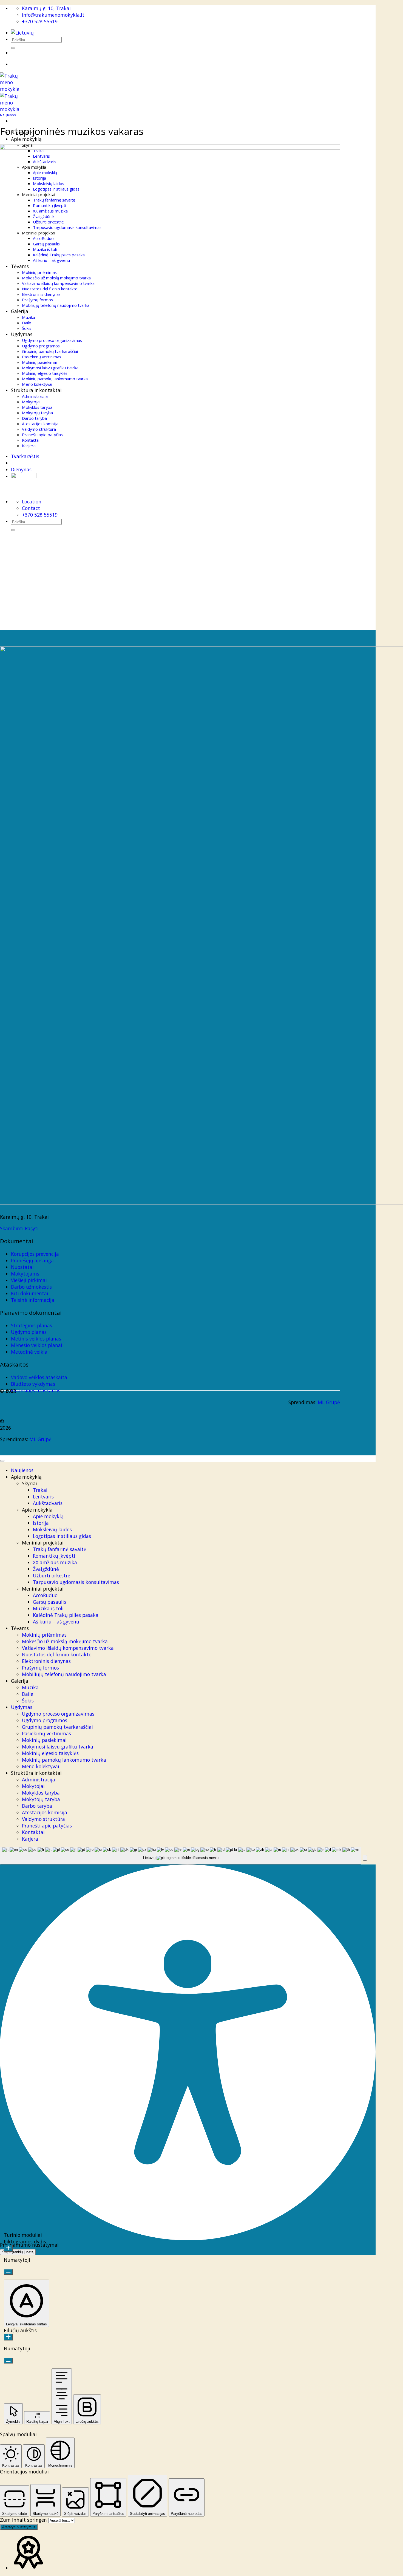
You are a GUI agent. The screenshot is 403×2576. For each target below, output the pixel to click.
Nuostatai (22, 1267)
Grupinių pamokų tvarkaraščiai (57, 1727)
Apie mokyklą (48, 1516)
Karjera (30, 1839)
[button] (365, 1858)
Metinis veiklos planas (36, 1339)
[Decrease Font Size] (8, 2272)
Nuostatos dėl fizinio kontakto (57, 1654)
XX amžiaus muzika (55, 1562)
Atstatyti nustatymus (19, 2527)
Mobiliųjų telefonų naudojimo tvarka (64, 1674)
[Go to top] (2, 1461)
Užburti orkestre (52, 1575)
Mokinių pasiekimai (44, 1740)
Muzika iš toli (48, 1608)
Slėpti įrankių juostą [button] (18, 2252)
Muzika (30, 1687)
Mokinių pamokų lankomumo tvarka (64, 1760)
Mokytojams (25, 1274)
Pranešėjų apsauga (32, 1260)
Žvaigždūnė (46, 1569)
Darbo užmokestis (31, 1287)
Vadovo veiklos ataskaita (39, 1377)
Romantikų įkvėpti (54, 1556)
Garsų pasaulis (49, 1602)
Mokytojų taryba (41, 1799)
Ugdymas (22, 1707)
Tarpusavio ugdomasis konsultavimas (76, 1582)
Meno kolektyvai (41, 1766)
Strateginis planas (32, 1325)
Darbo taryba (37, 1806)
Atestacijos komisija (45, 1812)
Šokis (28, 1701)
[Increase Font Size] (8, 2248)
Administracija (39, 1779)
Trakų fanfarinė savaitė (60, 1549)
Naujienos (8, 115)
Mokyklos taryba (41, 1793)
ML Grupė (329, 1402)
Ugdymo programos (45, 1720)
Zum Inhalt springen (24, 2520)
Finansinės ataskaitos (36, 1390)
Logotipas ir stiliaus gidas (62, 1536)
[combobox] (181, 1856)
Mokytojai (33, 1786)
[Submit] (13, 48)
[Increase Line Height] (8, 2337)
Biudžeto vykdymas (33, 1384)
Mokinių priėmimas (44, 1635)
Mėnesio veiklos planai (37, 1345)
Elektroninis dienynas (46, 1661)
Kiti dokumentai (30, 1293)
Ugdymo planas (29, 1332)
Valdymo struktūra (43, 1819)
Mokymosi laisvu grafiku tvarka (58, 1747)
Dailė (28, 1694)
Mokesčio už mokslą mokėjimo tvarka (65, 1641)
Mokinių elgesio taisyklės (50, 1753)
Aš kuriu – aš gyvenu (56, 1622)
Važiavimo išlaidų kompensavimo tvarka (68, 1648)
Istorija (41, 1523)
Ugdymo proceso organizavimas (58, 1714)
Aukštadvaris (48, 1503)
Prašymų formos (40, 1668)
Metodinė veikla (29, 1352)
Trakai (40, 1490)
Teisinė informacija (33, 1300)
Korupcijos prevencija (35, 1254)
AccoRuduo (45, 1595)
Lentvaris (43, 1497)
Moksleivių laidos (52, 1529)
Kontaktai (33, 1832)
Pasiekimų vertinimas (46, 1733)
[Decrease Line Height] (8, 2361)
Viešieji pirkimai (29, 1280)
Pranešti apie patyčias (47, 1826)
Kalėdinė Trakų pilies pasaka (66, 1615)
